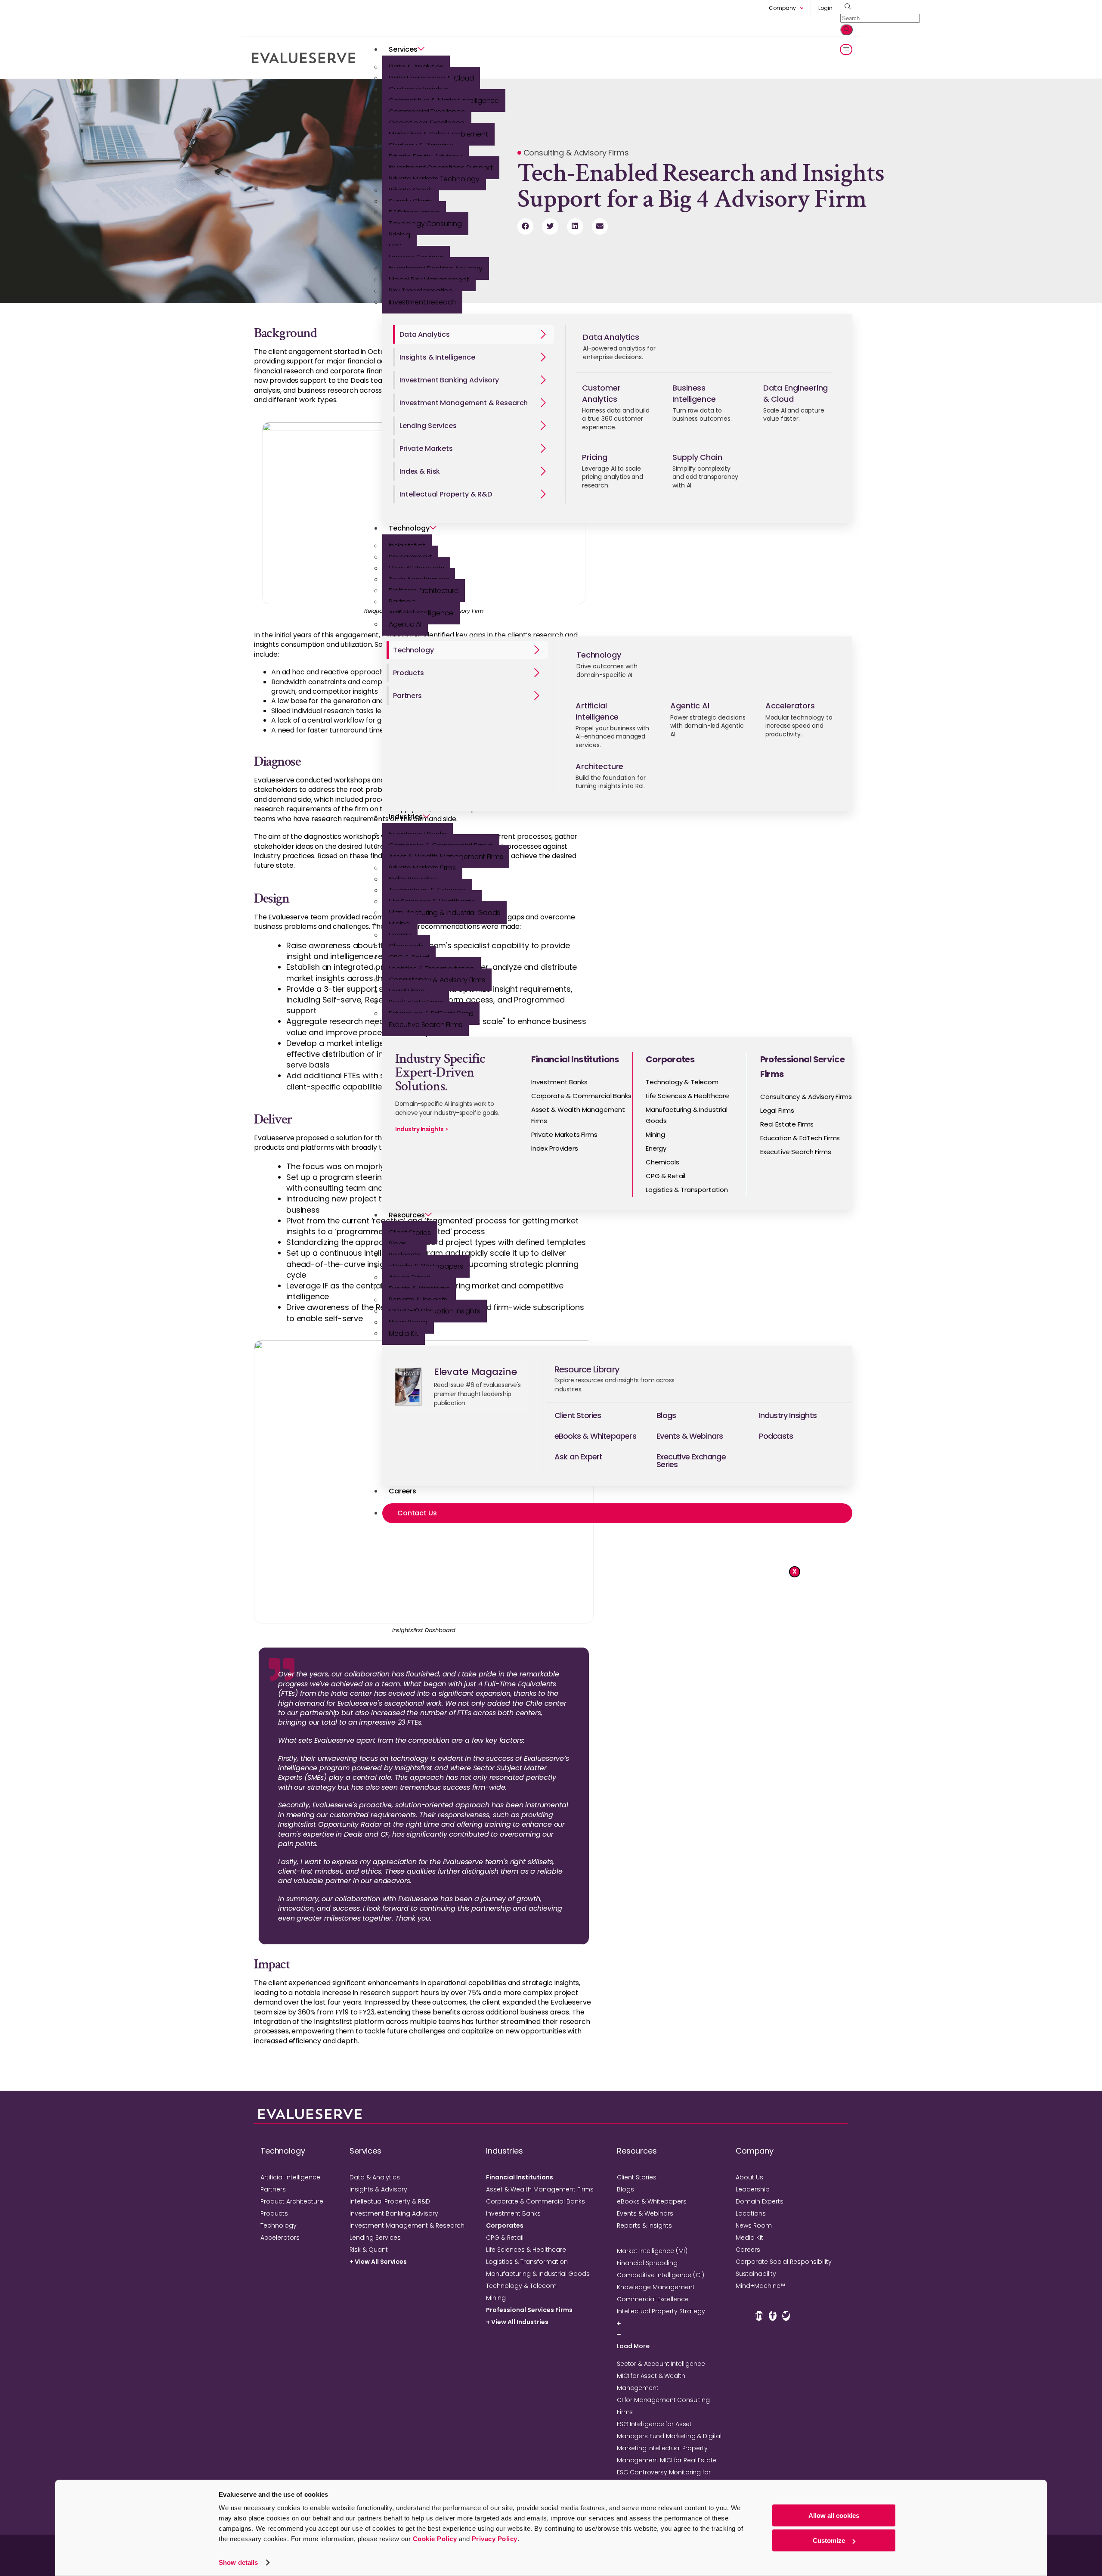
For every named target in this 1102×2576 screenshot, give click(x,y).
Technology (409, 528)
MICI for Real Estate (688, 2460)
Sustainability (756, 2274)
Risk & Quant (369, 2250)
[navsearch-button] (846, 7)
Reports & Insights (644, 2225)
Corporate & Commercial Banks (536, 2201)
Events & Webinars (645, 2213)
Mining (496, 2298)
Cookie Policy (435, 2539)
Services (403, 49)
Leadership (753, 2189)
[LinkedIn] (759, 2316)
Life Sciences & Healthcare (526, 2250)
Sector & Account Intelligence (661, 2364)
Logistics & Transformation (527, 2262)
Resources (407, 1215)
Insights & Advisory (378, 2189)
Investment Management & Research (407, 2225)
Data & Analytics (375, 2177)
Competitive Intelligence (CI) (661, 2275)
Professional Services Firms (529, 2310)
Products (274, 2213)
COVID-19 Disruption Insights (435, 1311)
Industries (406, 817)
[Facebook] (773, 2316)
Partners (273, 2189)
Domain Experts (760, 2201)
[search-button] (847, 30)
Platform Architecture (424, 591)
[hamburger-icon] (846, 50)
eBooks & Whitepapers (652, 2201)
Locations (751, 2213)
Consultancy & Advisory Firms (437, 980)
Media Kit (404, 1333)
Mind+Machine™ (760, 2286)
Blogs (625, 2189)
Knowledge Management (656, 2287)
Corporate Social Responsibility (784, 2262)
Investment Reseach (422, 302)
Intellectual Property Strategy (661, 2311)
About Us (749, 2177)
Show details (238, 2562)
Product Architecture (292, 2201)
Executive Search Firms (426, 1025)
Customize (829, 2540)
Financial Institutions (520, 2177)
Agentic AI (405, 624)
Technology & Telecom (521, 2286)
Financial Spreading (647, 2263)
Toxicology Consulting (425, 224)
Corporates (505, 2225)
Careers (402, 1491)
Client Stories (637, 2177)
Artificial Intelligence (290, 2177)
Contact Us (417, 1513)
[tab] (474, 334)
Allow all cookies (834, 2515)
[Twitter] (786, 2316)
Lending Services (375, 2238)
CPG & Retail (505, 2238)
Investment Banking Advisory (394, 2213)
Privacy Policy (495, 2539)
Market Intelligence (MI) (652, 2251)
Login (825, 8)
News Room (754, 2225)
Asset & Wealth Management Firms (540, 2189)
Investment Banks (513, 2213)
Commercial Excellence (653, 2299)
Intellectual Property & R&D (390, 2201)
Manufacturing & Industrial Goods (444, 913)
